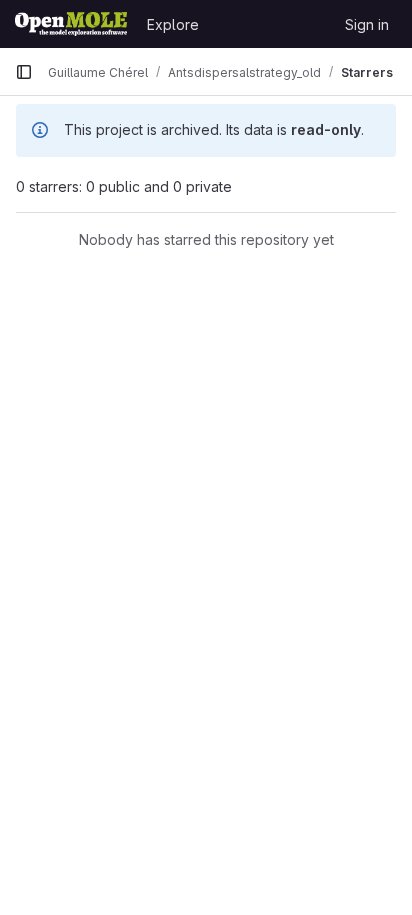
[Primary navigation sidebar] (24, 72)
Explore (173, 24)
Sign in (367, 24)
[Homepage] (71, 24)
